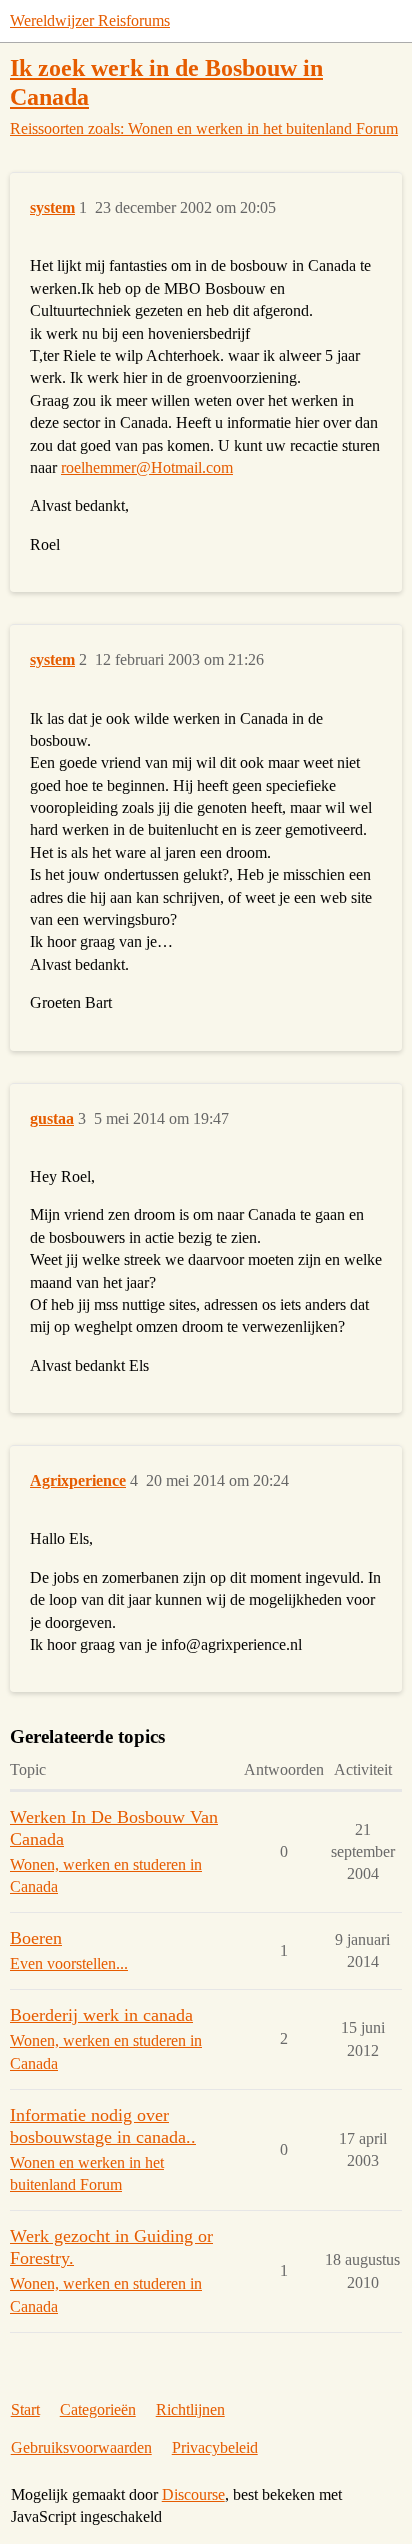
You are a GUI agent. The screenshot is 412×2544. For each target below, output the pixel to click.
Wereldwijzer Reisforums (90, 20)
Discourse (193, 2494)
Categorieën (98, 2409)
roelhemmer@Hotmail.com (147, 467)
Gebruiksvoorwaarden (81, 2447)
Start (25, 2409)
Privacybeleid (215, 2447)
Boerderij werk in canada (101, 2015)
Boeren (36, 1938)
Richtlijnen (190, 2409)
